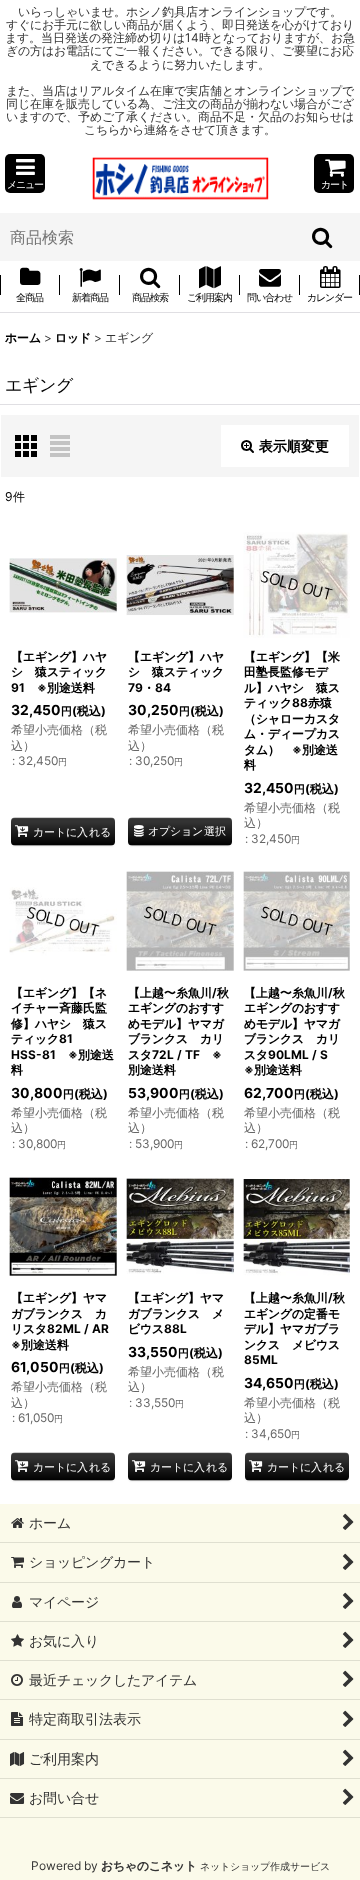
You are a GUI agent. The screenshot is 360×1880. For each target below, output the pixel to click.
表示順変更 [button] (294, 445)
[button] (25, 173)
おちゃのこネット (149, 1865)
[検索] (323, 237)
